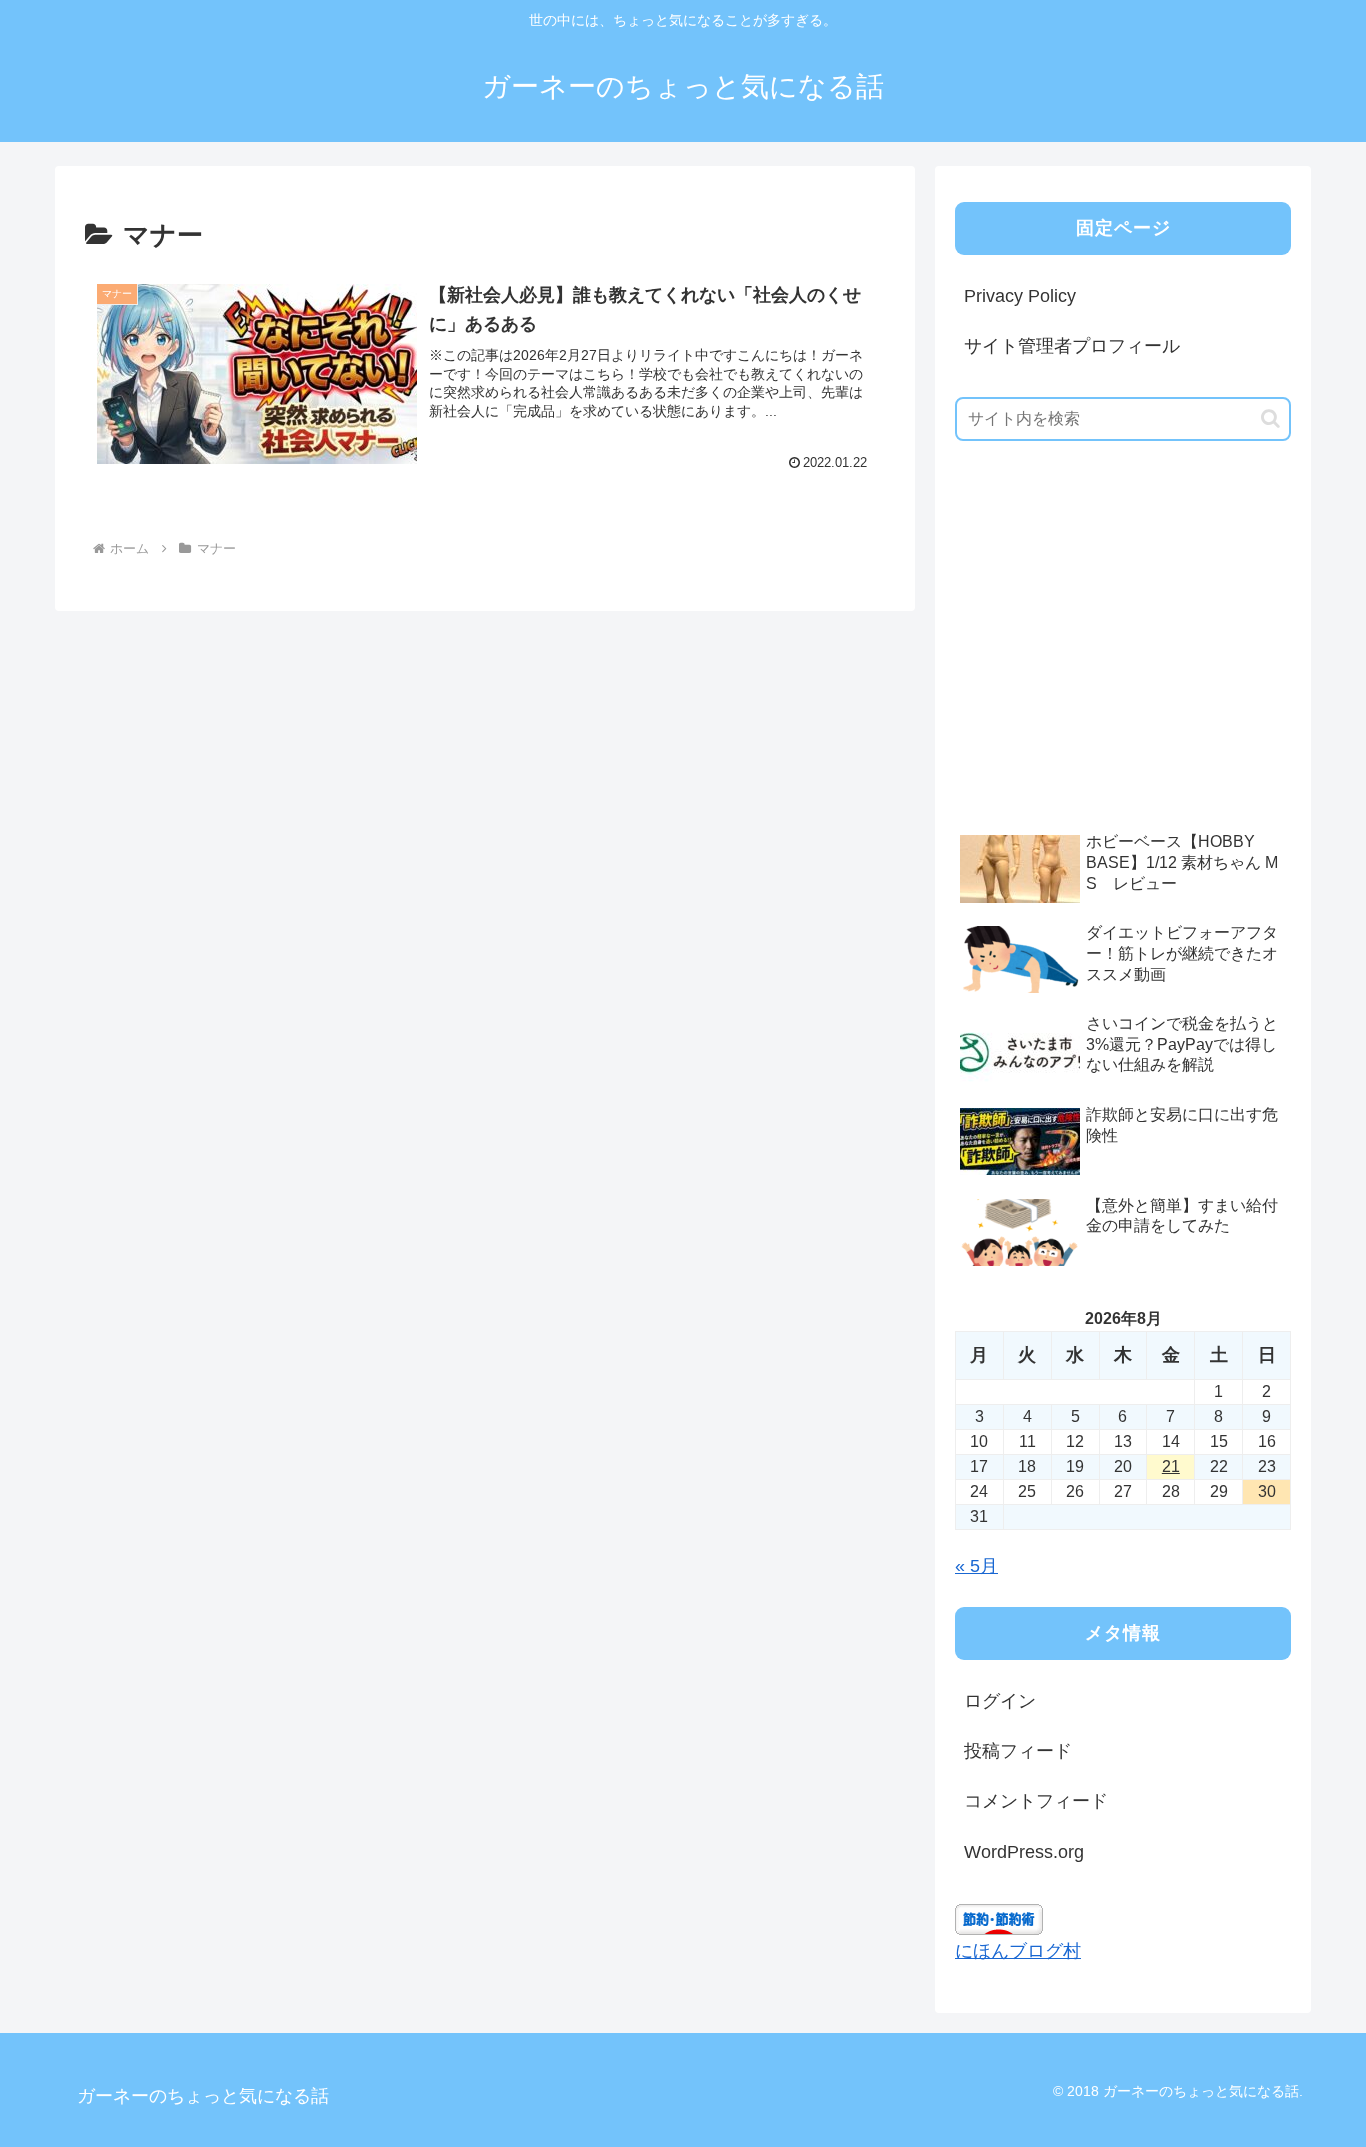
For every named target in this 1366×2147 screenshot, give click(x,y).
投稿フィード (1018, 1751)
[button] (1270, 418)
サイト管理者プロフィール (1072, 346)
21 (1171, 1466)
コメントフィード (1036, 1801)
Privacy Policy (1020, 296)
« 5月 (976, 1566)
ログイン (1000, 1701)
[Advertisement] (1105, 667)
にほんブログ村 (1018, 1951)
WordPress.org (1024, 1852)
